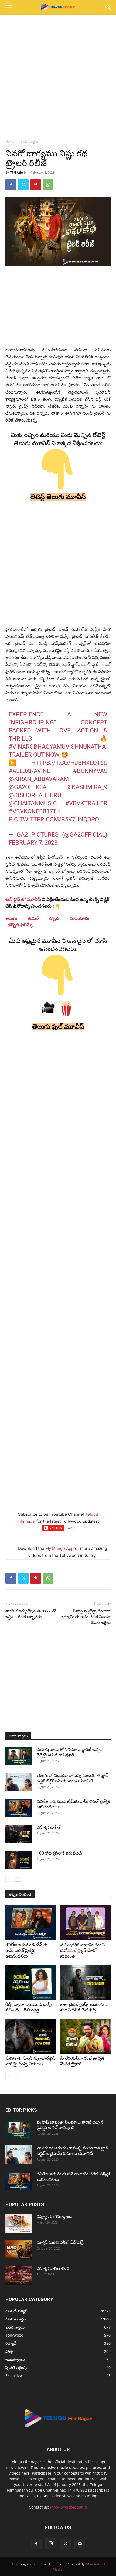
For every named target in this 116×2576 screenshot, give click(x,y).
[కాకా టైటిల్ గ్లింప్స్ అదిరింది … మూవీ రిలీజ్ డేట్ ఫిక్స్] (86, 1982)
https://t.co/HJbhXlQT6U (69, 763)
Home (10, 141)
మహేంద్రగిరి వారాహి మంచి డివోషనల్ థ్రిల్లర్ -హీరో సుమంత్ (82, 1950)
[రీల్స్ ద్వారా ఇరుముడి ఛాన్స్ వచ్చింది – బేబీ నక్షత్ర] (31, 1982)
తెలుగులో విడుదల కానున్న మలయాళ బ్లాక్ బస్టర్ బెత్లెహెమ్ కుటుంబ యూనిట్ (72, 1778)
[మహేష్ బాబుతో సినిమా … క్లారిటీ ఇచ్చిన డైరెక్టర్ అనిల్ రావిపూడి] (19, 1756)
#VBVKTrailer (86, 803)
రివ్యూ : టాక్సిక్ (49, 1827)
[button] (9, 7)
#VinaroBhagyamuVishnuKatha (57, 747)
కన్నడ (54, 918)
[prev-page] (9, 1878)
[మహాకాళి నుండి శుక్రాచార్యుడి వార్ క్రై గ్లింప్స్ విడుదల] (31, 2036)
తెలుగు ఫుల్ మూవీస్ (58, 1027)
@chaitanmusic (33, 803)
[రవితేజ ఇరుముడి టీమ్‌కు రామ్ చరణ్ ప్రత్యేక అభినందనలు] (19, 1808)
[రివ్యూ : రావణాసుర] (19, 2275)
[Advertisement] (58, 75)
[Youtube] (80, 2544)
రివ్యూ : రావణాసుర (53, 2268)
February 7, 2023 (33, 843)
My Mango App (59, 1548)
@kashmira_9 (87, 787)
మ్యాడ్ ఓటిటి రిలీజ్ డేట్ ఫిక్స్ (61, 2242)
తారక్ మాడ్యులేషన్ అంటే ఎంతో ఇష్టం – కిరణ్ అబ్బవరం (31, 1614)
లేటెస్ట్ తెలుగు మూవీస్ (58, 497)
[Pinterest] (36, 185)
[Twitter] (23, 185)
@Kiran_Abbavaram (39, 779)
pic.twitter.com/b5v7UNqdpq (54, 819)
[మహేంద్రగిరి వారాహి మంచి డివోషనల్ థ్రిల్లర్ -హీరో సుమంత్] (86, 1923)
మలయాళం (80, 918)
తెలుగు (11, 918)
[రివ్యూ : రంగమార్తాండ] (19, 2223)
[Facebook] (11, 185)
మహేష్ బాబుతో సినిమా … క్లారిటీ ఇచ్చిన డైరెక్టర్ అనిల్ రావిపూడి (70, 1752)
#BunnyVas (90, 771)
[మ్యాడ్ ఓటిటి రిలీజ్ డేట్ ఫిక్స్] (19, 2249)
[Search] (108, 7)
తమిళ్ (33, 918)
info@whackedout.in (69, 2507)
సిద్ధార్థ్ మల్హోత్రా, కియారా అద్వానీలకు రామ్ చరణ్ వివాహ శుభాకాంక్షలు (86, 1617)
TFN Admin (18, 172)
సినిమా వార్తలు (29, 141)
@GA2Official (29, 787)
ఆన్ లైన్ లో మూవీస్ (23, 899)
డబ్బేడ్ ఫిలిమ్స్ (20, 925)
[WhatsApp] (48, 185)
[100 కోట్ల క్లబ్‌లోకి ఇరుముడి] (19, 1860)
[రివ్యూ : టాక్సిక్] (19, 1834)
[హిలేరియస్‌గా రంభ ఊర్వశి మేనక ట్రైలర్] (86, 2036)
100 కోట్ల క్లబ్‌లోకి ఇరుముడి (59, 1853)
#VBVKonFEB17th (35, 811)
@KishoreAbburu (35, 795)
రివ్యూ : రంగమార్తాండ (54, 2216)
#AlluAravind (30, 771)
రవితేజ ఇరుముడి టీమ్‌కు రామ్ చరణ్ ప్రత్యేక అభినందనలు (26, 1950)
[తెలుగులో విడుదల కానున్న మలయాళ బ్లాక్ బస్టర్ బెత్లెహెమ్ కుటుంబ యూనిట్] (19, 1782)
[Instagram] (51, 2544)
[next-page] (17, 1878)
